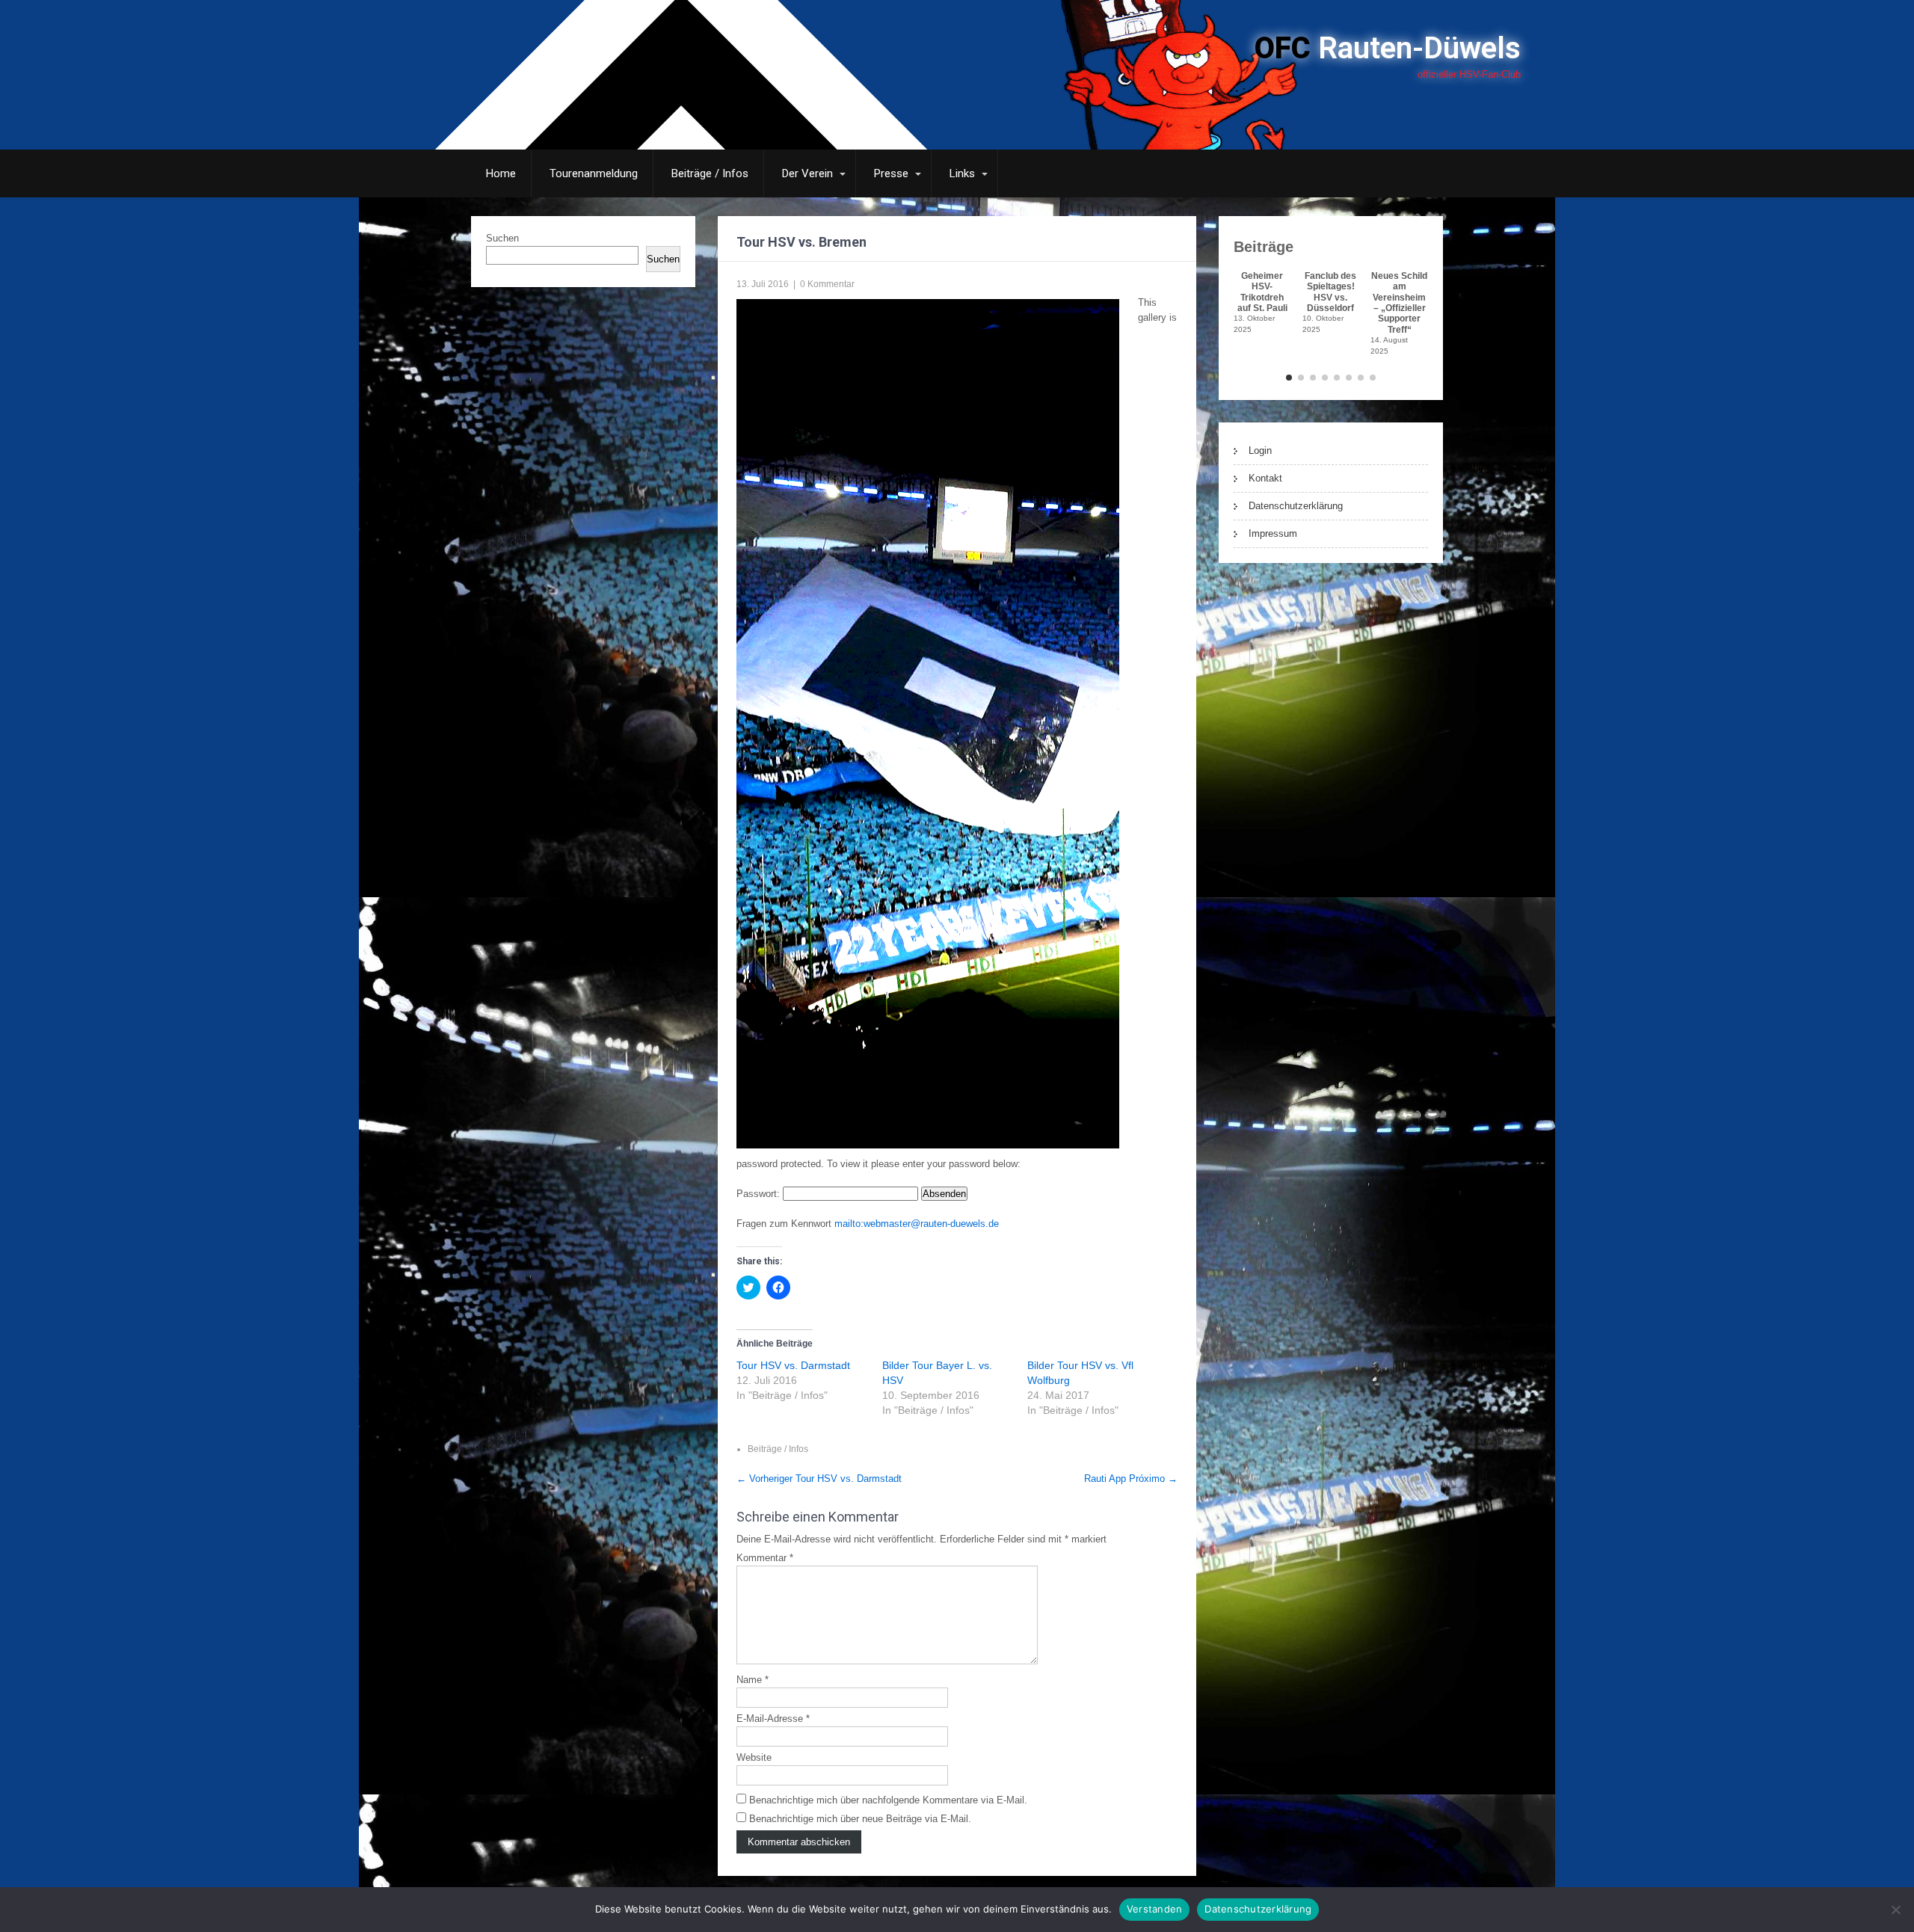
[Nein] (1895, 1910)
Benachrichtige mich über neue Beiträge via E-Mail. (860, 1819)
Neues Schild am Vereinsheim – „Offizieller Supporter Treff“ (1399, 302)
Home (501, 173)
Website (754, 1757)
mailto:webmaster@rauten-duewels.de (917, 1224)
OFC (1388, 48)
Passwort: (760, 1194)
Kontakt (1265, 478)
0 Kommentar (827, 284)
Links (962, 173)
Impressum (1273, 533)
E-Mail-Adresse (773, 1719)
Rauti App (1131, 1479)
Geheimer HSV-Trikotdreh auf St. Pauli (1262, 292)
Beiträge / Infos (710, 173)
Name (753, 1680)
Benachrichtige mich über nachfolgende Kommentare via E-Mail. (888, 1800)
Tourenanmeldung (594, 173)
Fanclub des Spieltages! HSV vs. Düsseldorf (1330, 292)
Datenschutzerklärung (1296, 506)
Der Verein (807, 173)
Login (1260, 450)
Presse (891, 173)
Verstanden (1155, 1909)
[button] (1289, 378)
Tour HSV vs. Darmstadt (793, 1365)
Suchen (502, 238)
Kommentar (765, 1558)
